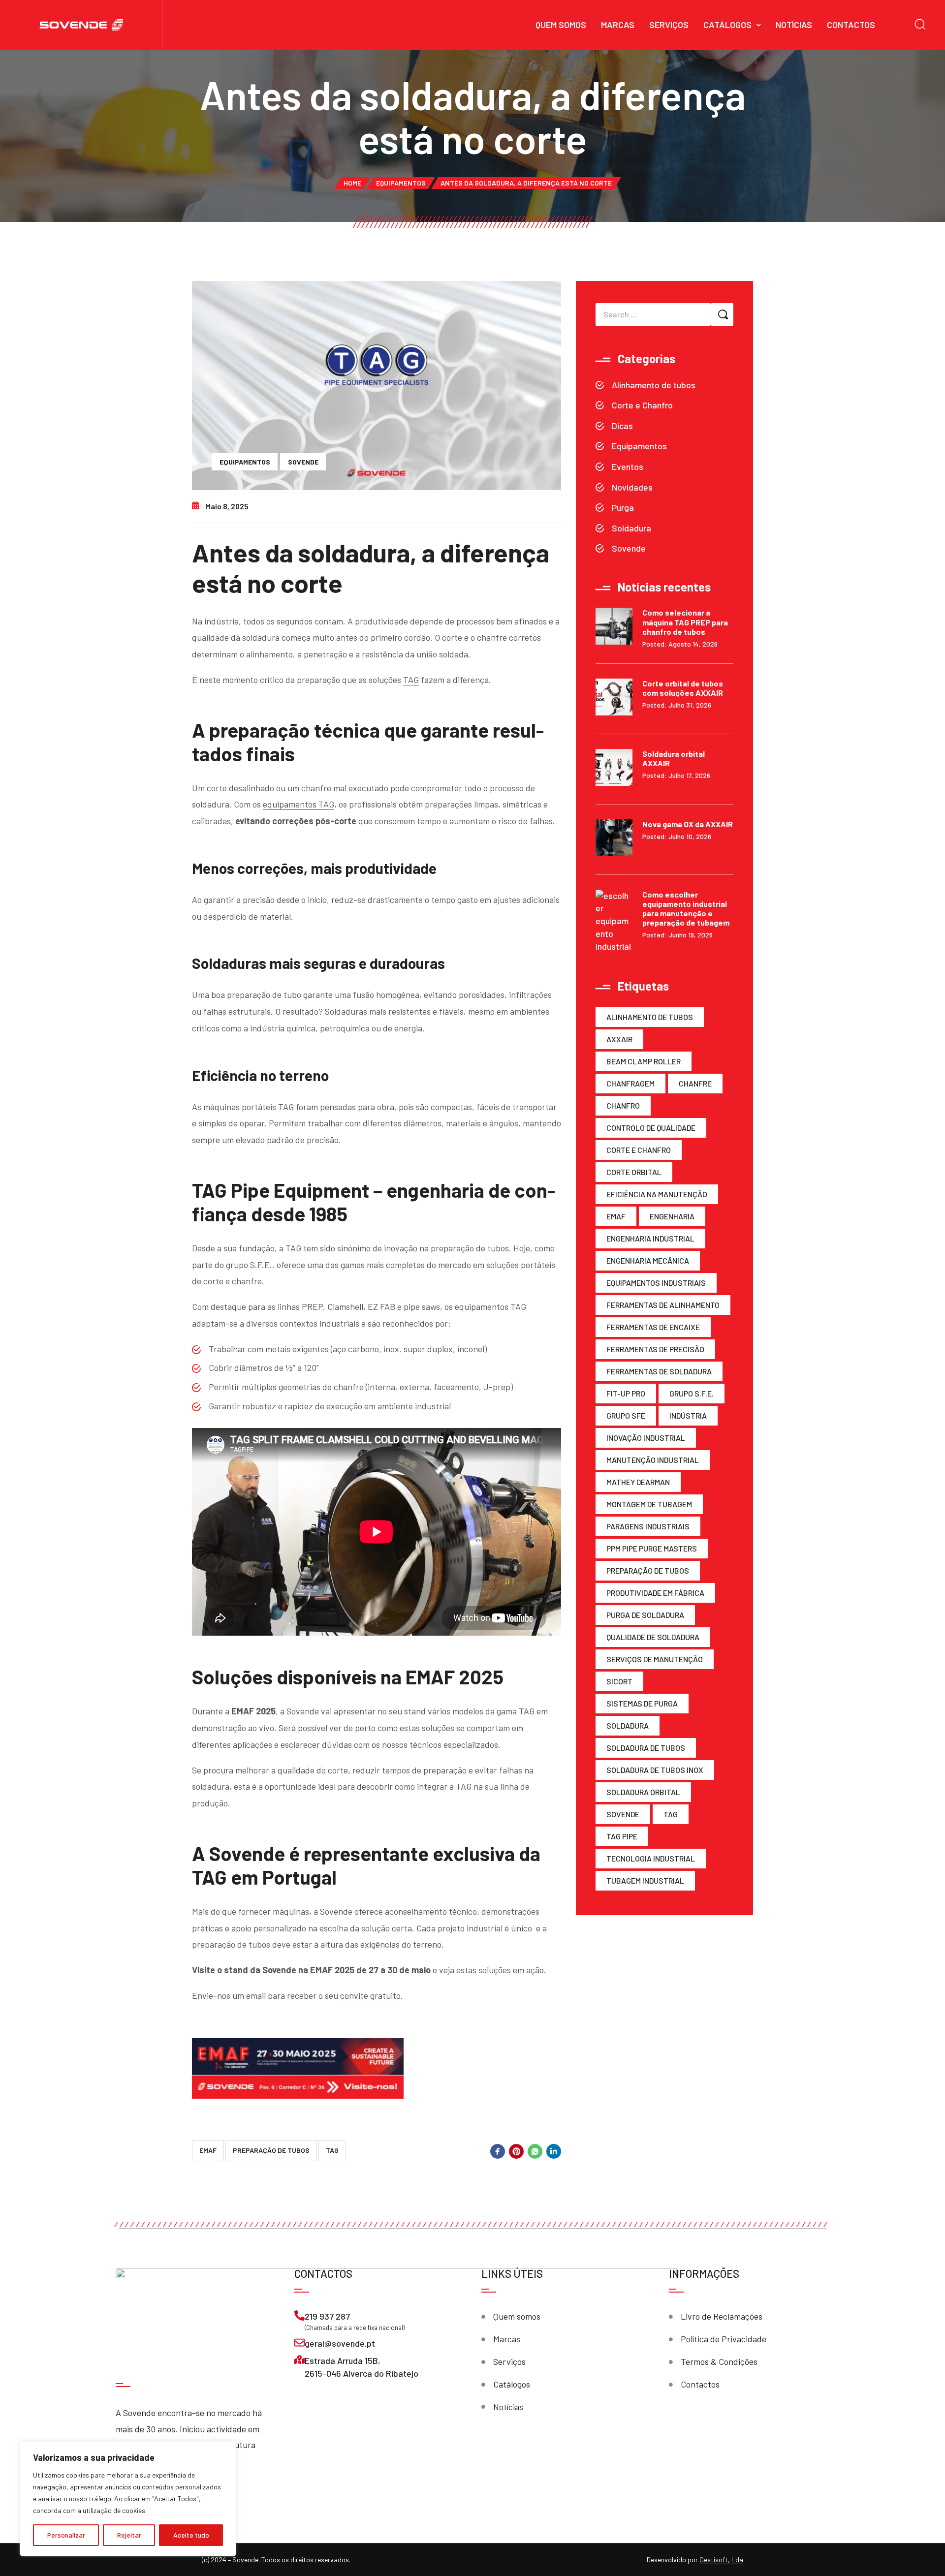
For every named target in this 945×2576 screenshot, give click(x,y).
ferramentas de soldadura (659, 1371)
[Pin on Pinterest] (516, 2151)
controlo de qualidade (651, 1128)
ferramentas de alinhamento (663, 1305)
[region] (128, 2499)
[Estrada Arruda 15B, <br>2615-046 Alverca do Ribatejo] (299, 2360)
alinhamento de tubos (650, 1017)
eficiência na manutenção (657, 1194)
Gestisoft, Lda (721, 2560)
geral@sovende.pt (340, 2343)
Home (352, 183)
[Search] (920, 25)
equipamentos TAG (299, 804)
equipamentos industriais (656, 1283)
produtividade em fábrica (655, 1593)
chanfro (623, 1105)
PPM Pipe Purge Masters (652, 1548)
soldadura (628, 1725)
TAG (411, 680)
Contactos (851, 25)
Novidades (632, 487)
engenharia (672, 1216)
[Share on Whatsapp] (535, 2151)
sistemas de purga (642, 1703)
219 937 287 (327, 2316)
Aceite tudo (191, 2535)
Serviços (669, 25)
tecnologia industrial (651, 1858)
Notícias (794, 25)
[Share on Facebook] (498, 2151)
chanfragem (630, 1083)
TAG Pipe (622, 1836)
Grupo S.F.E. (692, 1393)
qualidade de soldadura (653, 1637)
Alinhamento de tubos (654, 385)
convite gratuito (370, 1995)
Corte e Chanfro (642, 405)
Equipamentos (401, 183)
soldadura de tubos (646, 1748)
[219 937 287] (299, 2315)
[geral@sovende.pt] (299, 2343)
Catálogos (727, 25)
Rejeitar (129, 2535)
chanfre (695, 1083)
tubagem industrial (645, 1880)
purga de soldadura (645, 1615)
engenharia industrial (650, 1238)
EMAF (208, 2150)
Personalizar (66, 2535)
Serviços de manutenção (655, 1659)
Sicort (619, 1681)
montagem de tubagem (649, 1504)
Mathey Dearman (638, 1482)
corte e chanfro (639, 1150)
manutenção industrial (653, 1460)
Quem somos (561, 25)
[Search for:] (653, 314)
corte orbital (634, 1172)
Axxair (619, 1039)
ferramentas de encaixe (653, 1327)
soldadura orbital (643, 1792)
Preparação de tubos (271, 2150)
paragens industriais (648, 1526)
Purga (623, 507)
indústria (688, 1415)
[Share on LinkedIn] (554, 2151)
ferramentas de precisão (655, 1349)
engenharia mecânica (648, 1260)
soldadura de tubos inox (655, 1770)
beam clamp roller (644, 1061)
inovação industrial (646, 1438)
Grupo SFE (626, 1415)
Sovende (303, 462)
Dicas (622, 426)
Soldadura (631, 528)
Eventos (628, 466)
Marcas (618, 25)
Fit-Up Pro (626, 1393)
